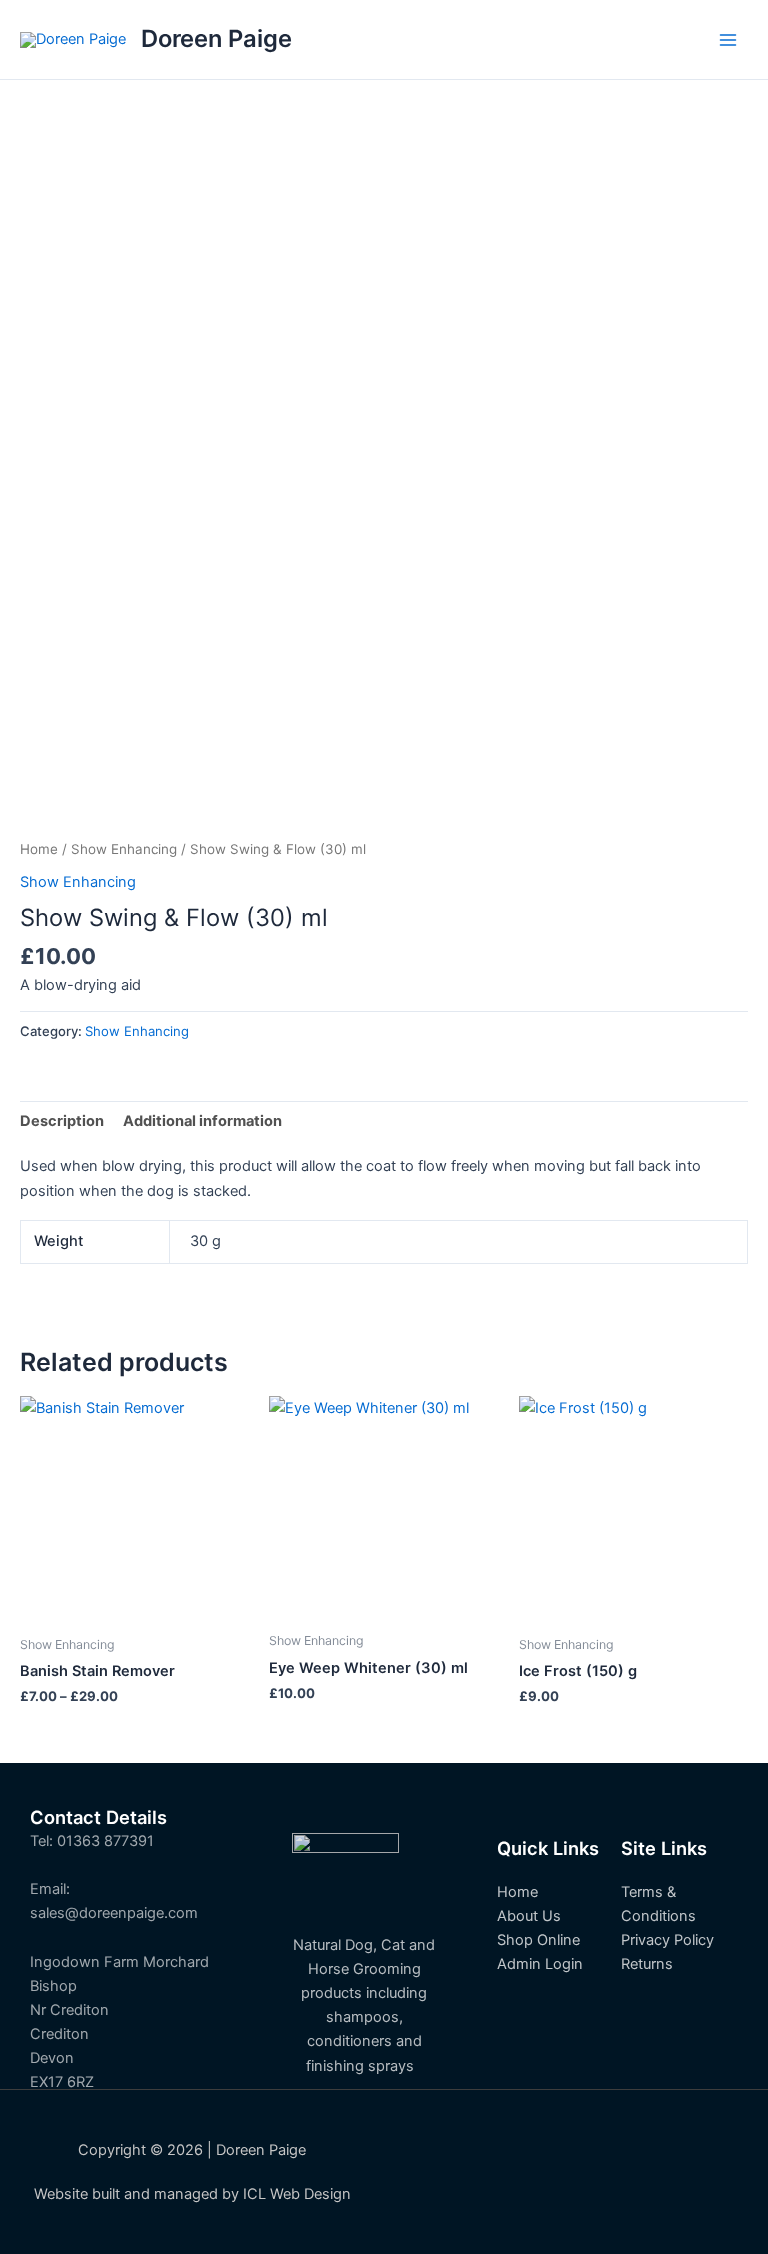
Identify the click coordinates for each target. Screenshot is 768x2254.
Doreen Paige (216, 38)
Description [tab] (62, 1121)
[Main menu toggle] (728, 39)
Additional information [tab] (202, 1121)
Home (39, 849)
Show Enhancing (124, 849)
